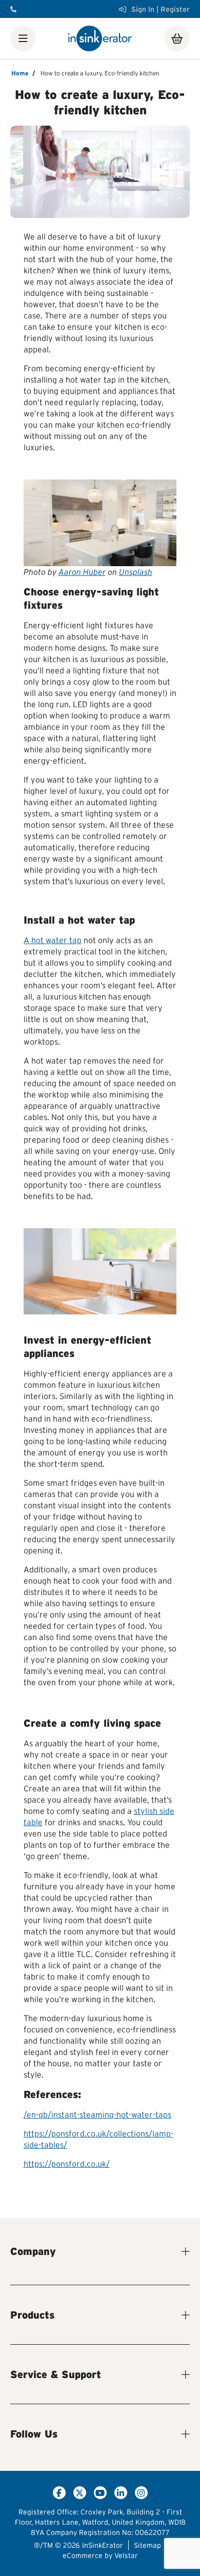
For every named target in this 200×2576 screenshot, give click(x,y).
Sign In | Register (161, 9)
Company (33, 2251)
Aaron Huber (82, 572)
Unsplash (136, 572)
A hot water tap (53, 940)
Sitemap (147, 2545)
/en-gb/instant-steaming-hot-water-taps (97, 2114)
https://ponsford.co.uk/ (67, 2164)
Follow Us (34, 2434)
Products (32, 2315)
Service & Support (56, 2374)
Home (20, 73)
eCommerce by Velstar (100, 2555)
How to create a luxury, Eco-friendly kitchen (100, 73)
